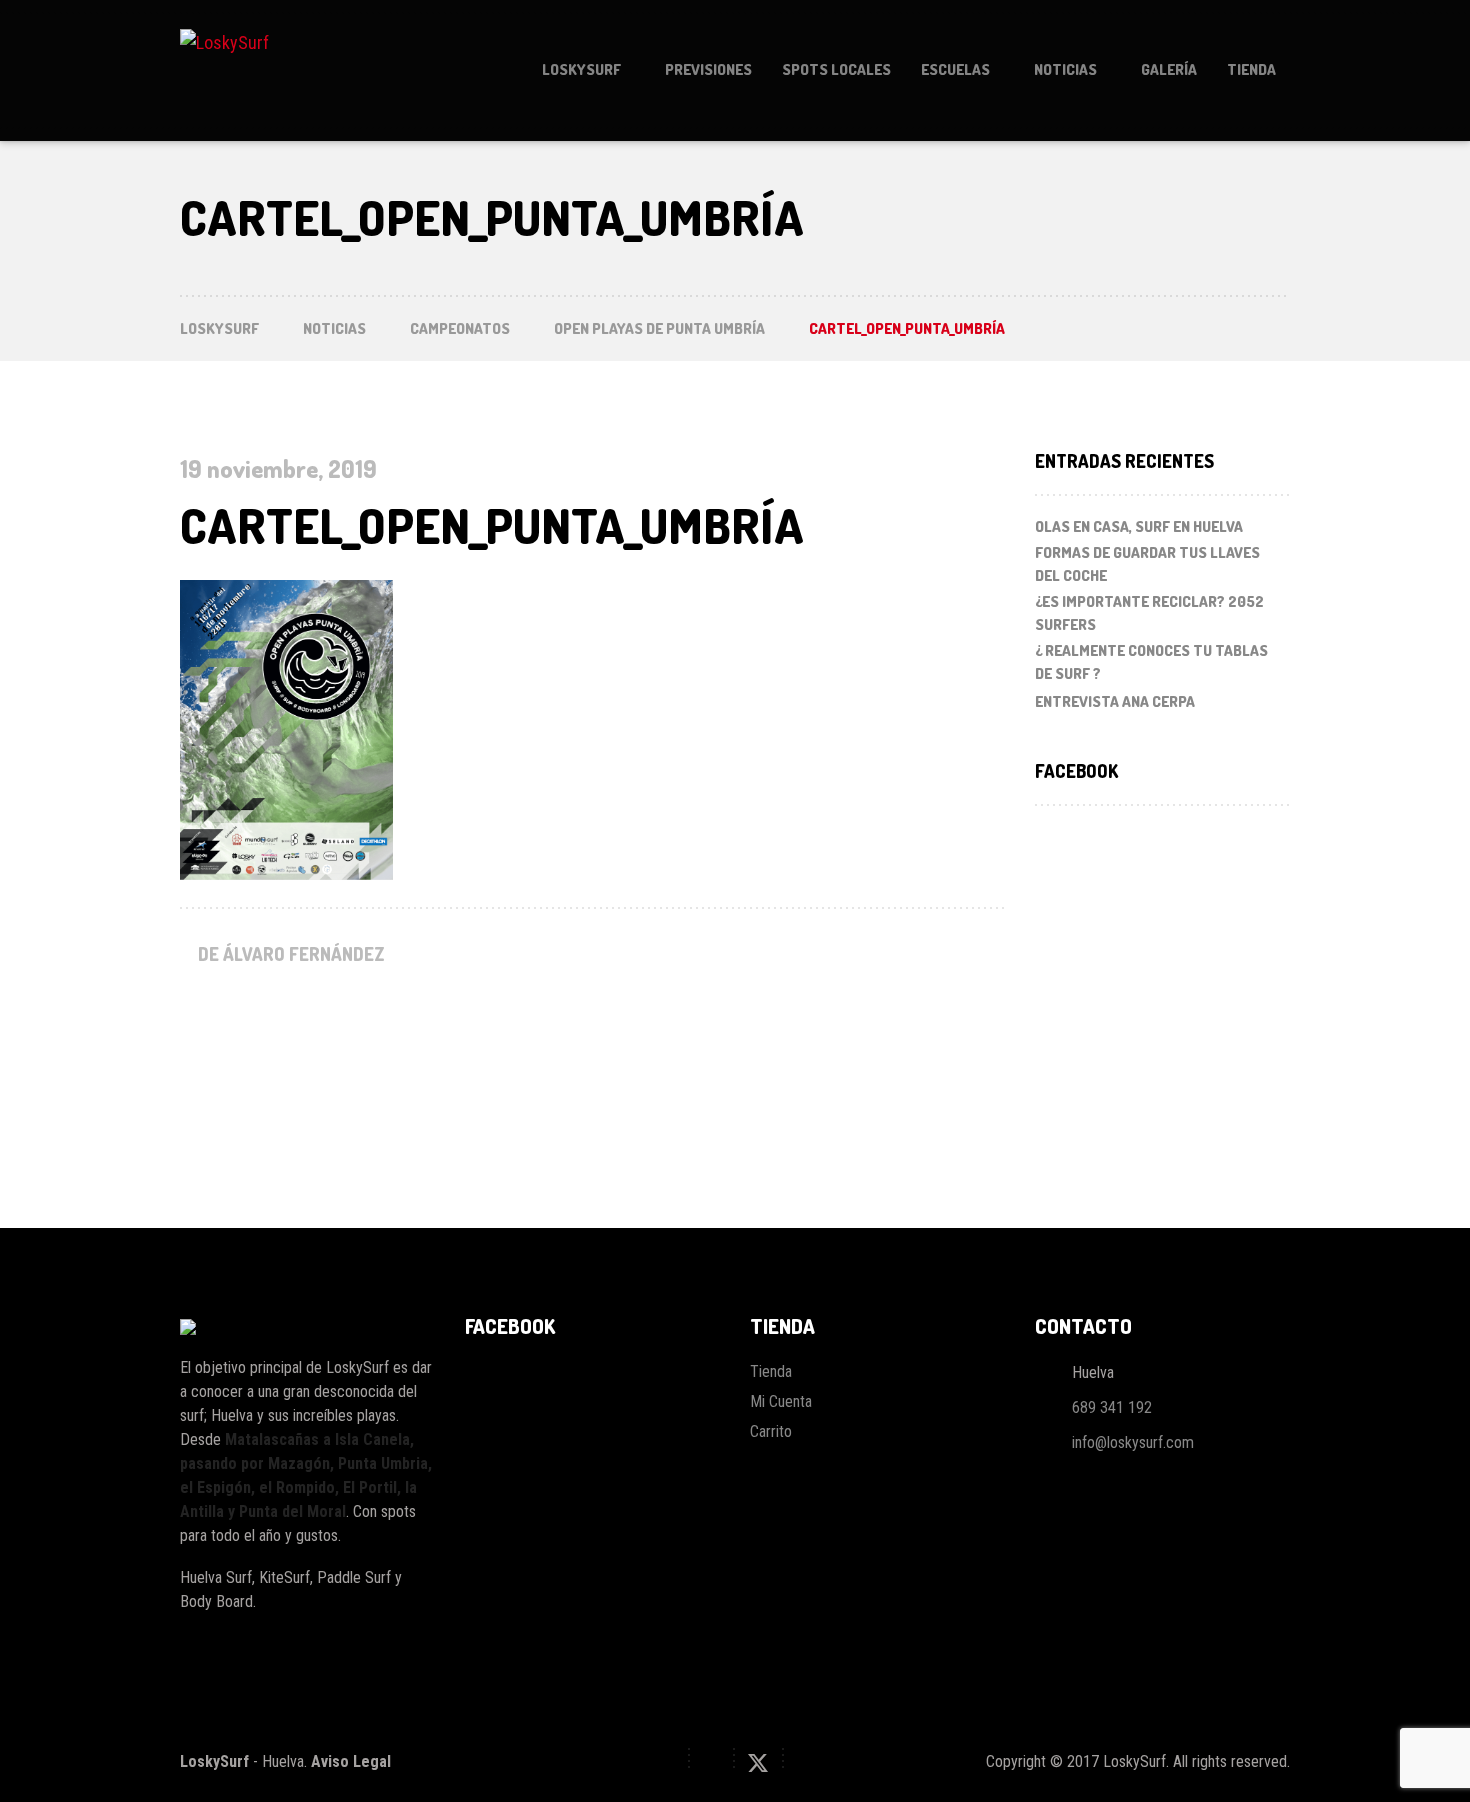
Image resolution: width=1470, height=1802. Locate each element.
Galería (1169, 69)
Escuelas (955, 69)
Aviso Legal (351, 1761)
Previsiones (708, 69)
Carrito (771, 1431)
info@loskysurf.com (1133, 1442)
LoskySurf (581, 69)
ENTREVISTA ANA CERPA (1115, 701)
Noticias (1065, 69)
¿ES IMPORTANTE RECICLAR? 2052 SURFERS (1149, 613)
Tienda (1251, 69)
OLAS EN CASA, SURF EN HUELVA (1139, 526)
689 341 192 (1112, 1407)
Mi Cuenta (781, 1401)
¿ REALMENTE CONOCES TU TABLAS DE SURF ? (1151, 662)
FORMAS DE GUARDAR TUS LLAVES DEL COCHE (1147, 564)
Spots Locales (836, 69)
